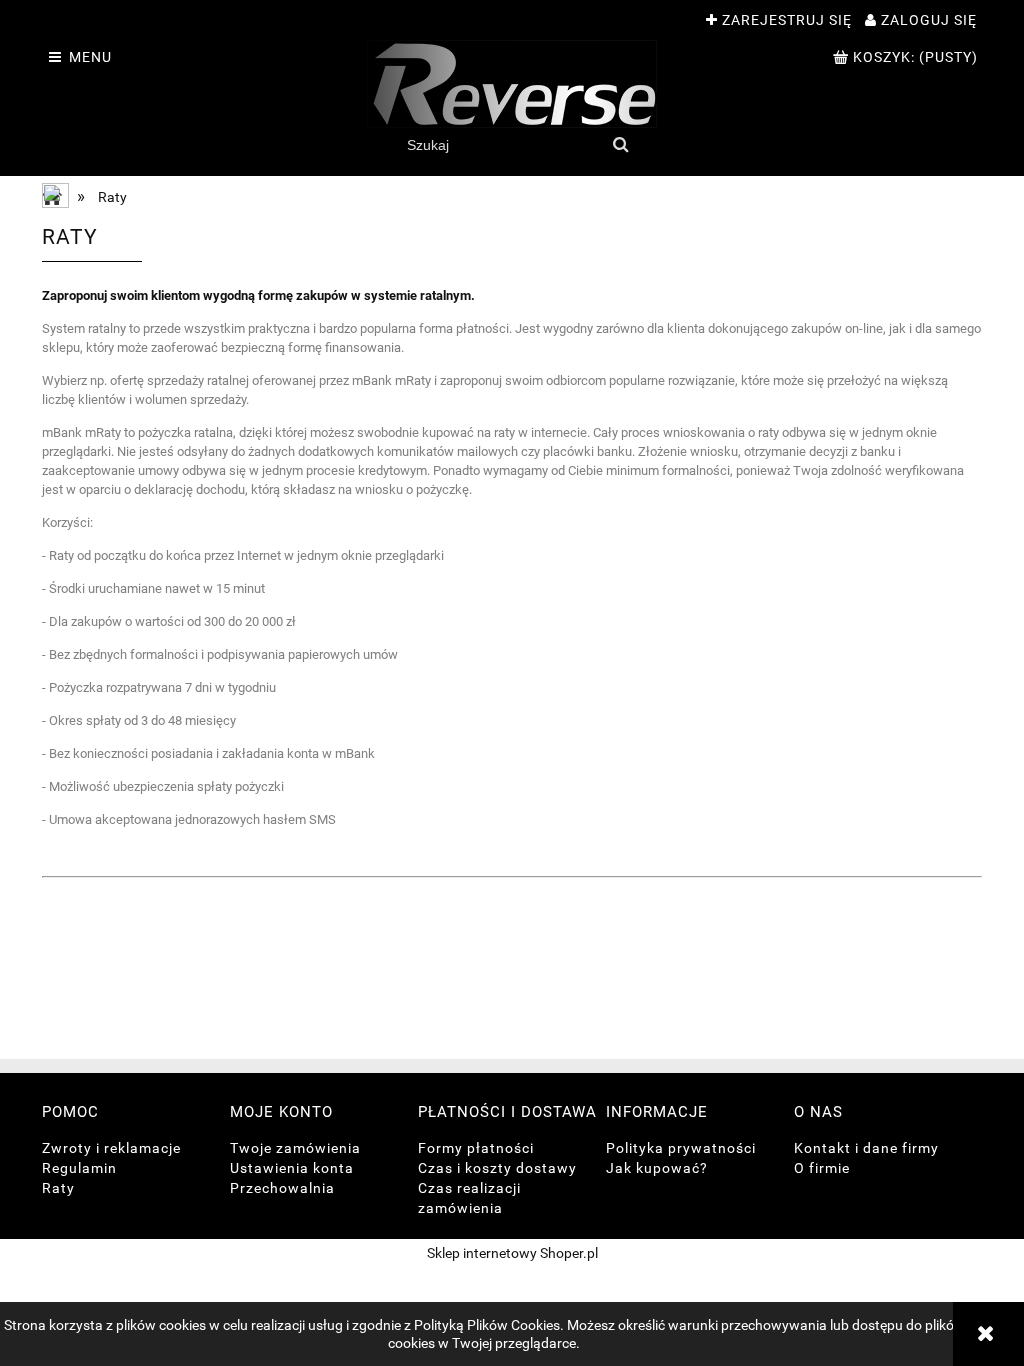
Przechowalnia (282, 1188)
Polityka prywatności (681, 1148)
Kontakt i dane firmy (866, 1148)
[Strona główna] (512, 84)
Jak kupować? (657, 1168)
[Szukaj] (621, 145)
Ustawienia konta (292, 1168)
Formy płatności (476, 1148)
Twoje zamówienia (295, 1148)
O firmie (822, 1168)
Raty (58, 1188)
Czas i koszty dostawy (497, 1168)
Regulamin (79, 1168)
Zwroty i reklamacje (111, 1148)
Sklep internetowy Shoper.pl (512, 1253)
